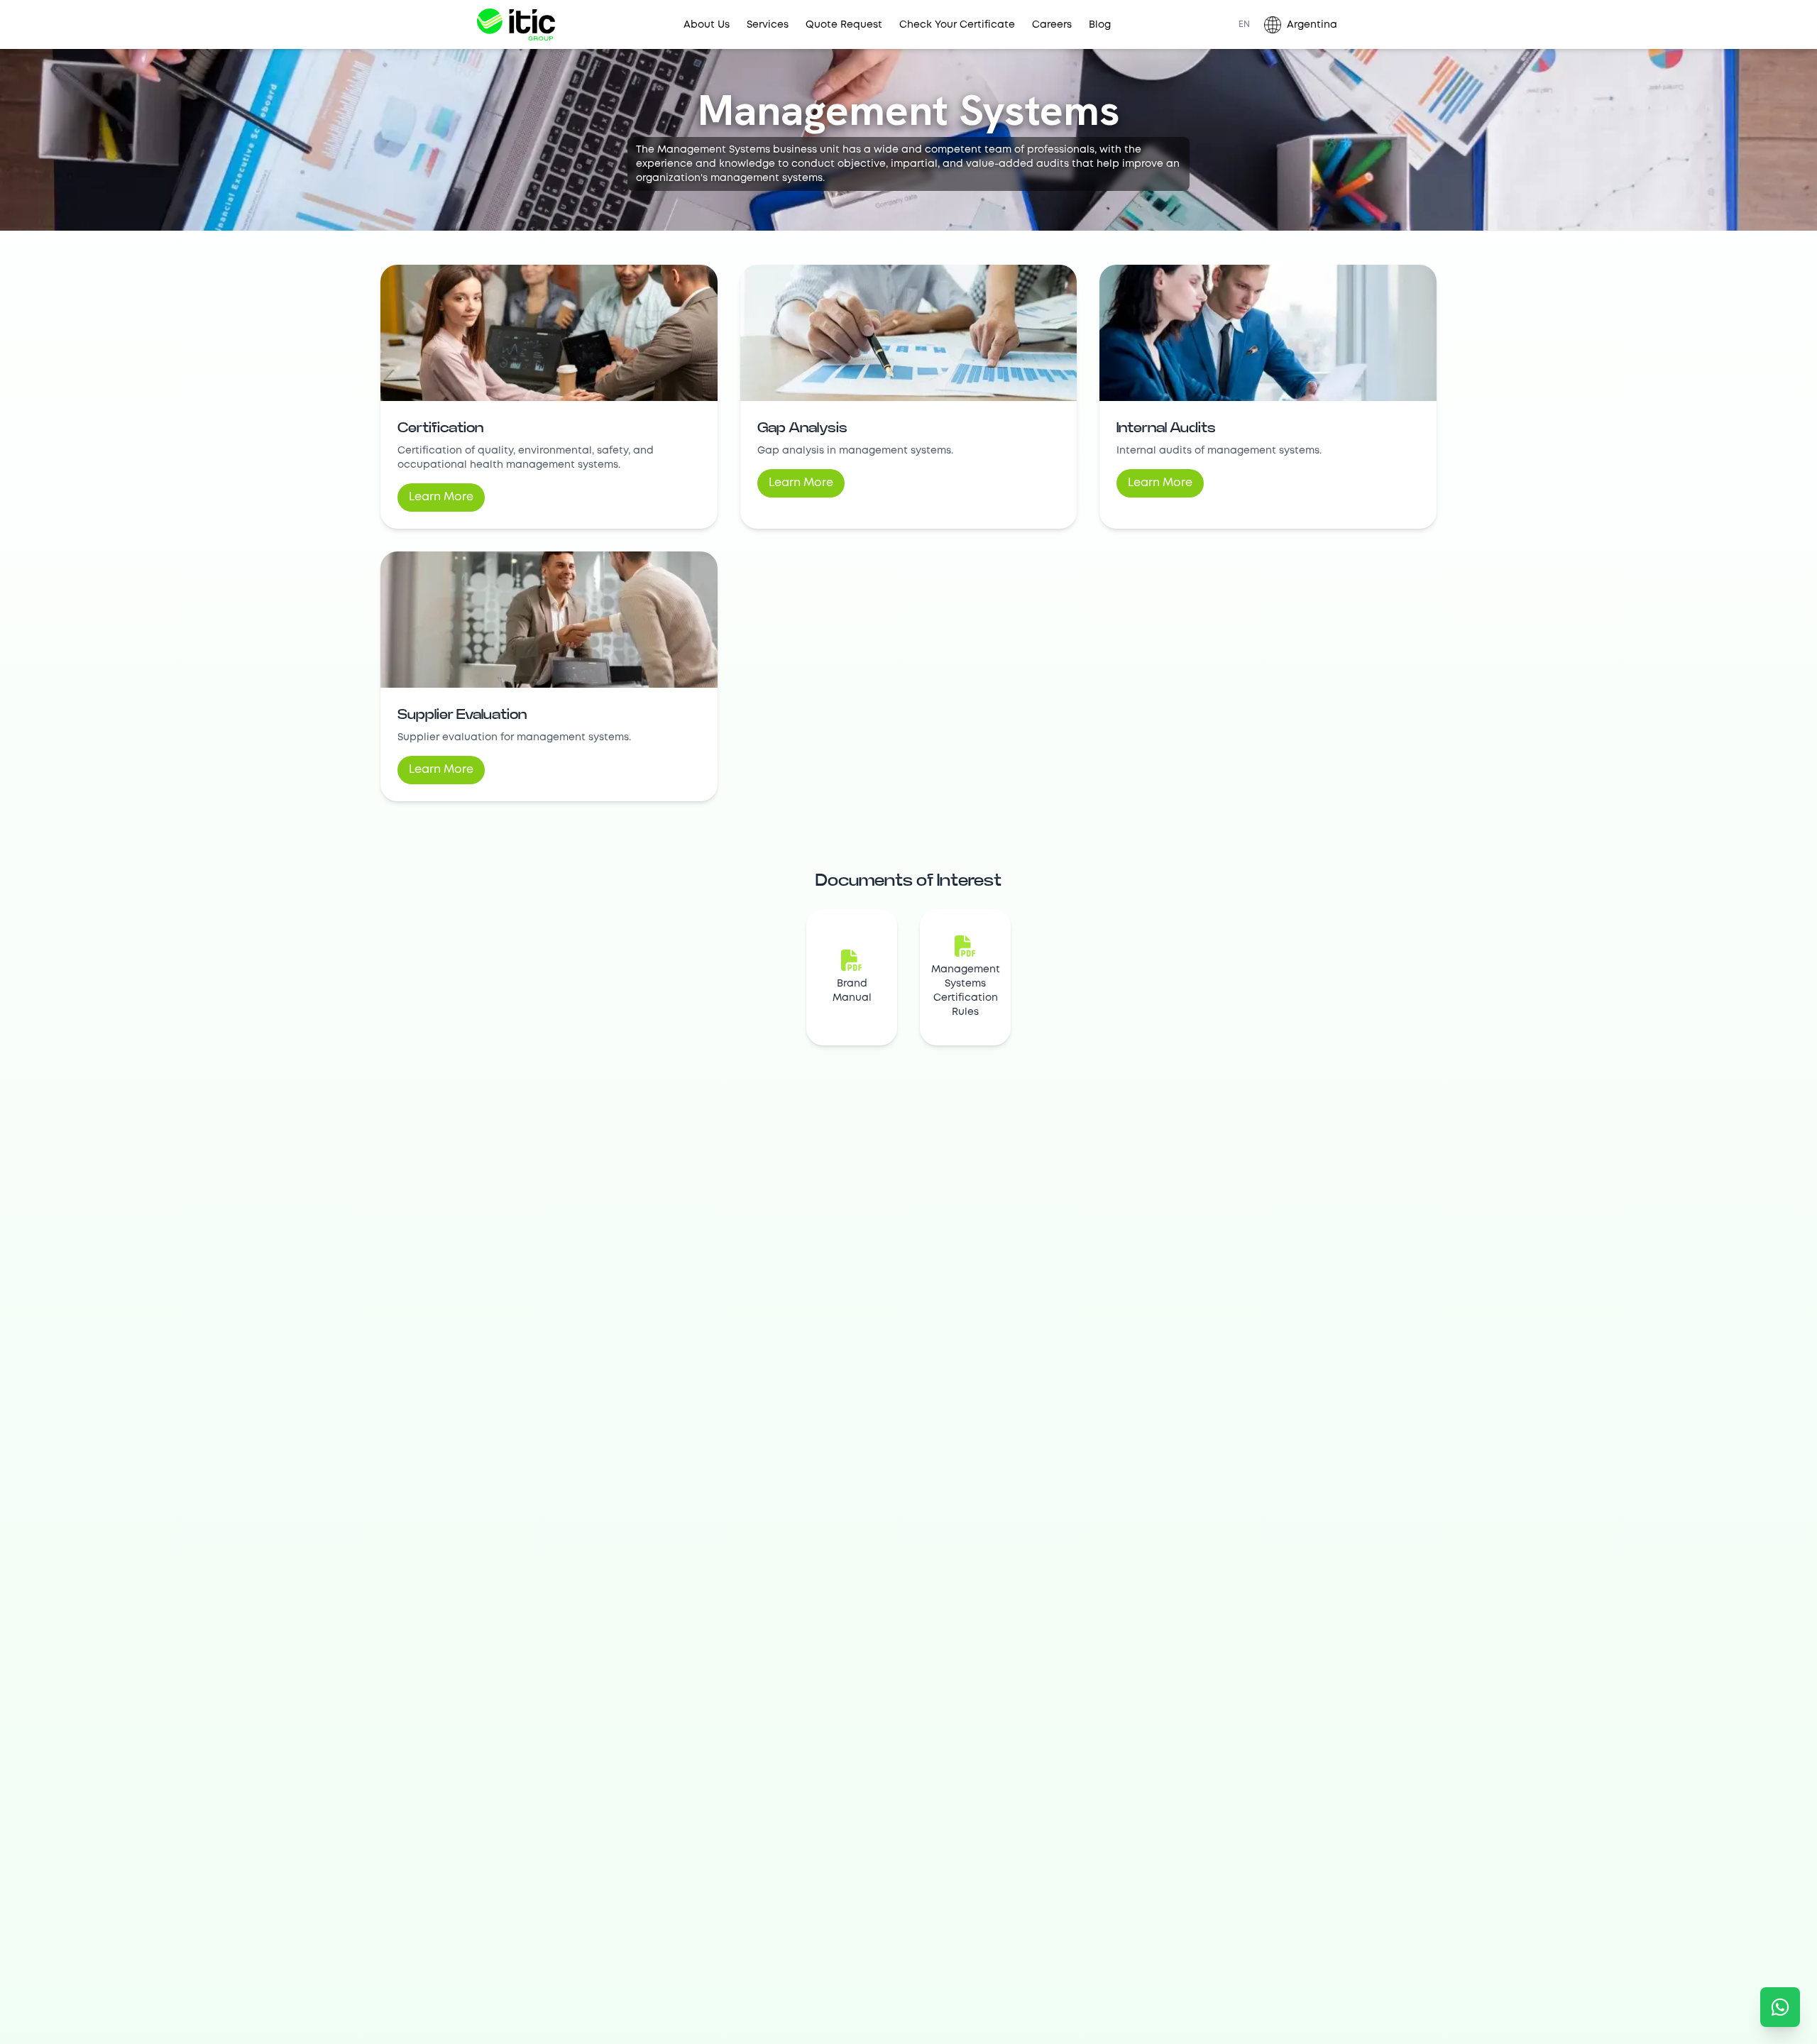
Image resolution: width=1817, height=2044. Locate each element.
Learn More (441, 497)
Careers (1052, 25)
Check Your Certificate (957, 25)
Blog (1100, 25)
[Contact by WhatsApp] (1780, 2007)
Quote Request (844, 25)
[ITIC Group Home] (516, 24)
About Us (707, 25)
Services (768, 25)
